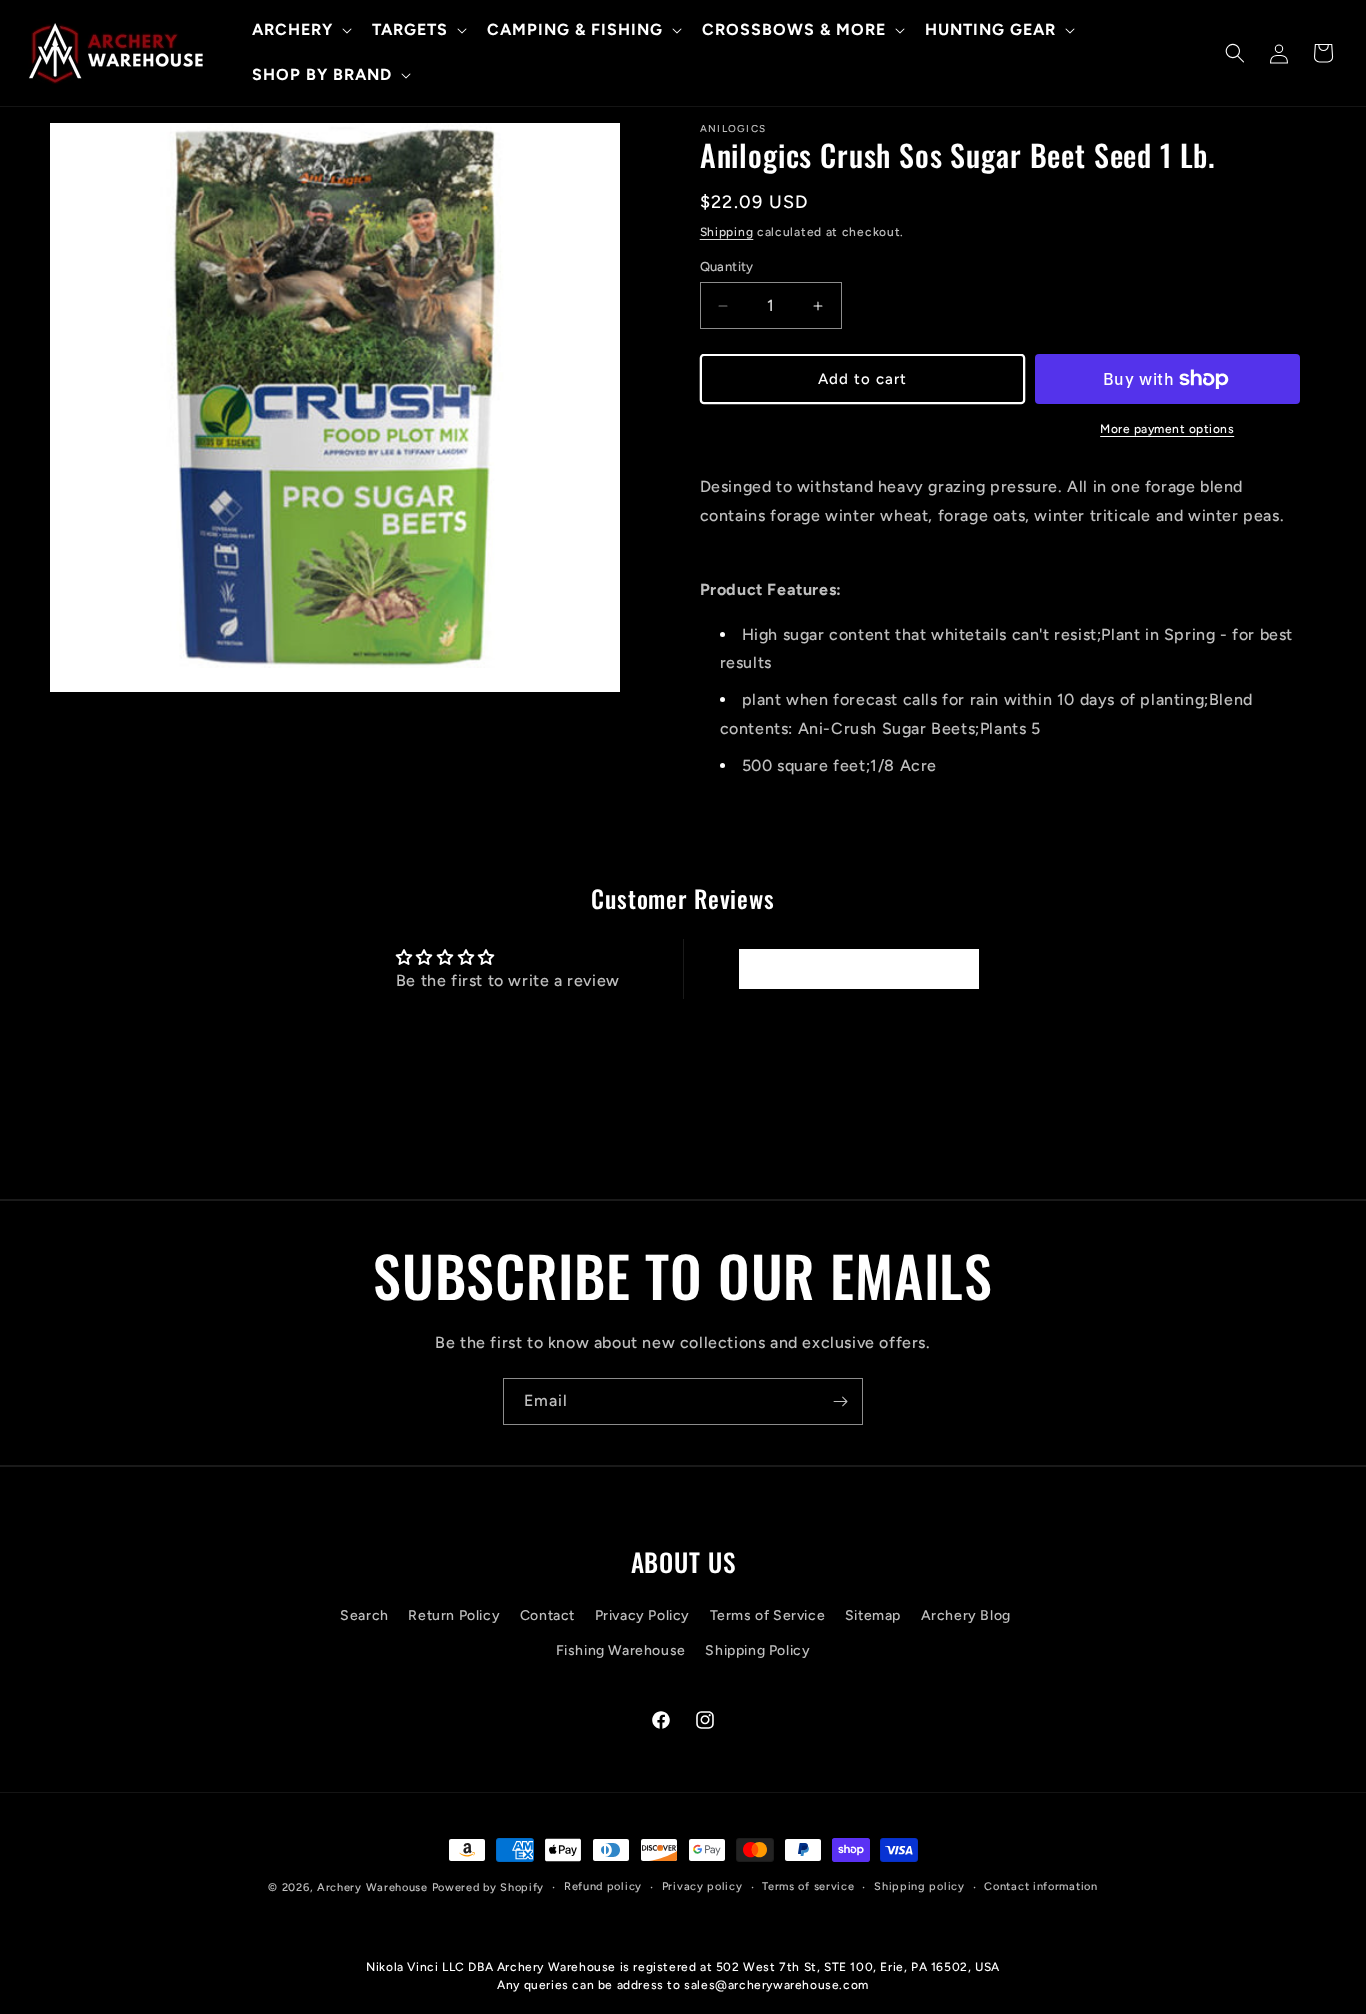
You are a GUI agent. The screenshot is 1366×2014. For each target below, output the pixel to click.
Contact (547, 1615)
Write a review (858, 968)
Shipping (727, 232)
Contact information (1040, 1886)
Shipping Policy (757, 1650)
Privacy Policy (642, 1615)
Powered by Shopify (488, 1887)
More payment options (1167, 429)
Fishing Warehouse (621, 1650)
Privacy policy (702, 1886)
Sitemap (873, 1615)
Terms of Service (768, 1615)
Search (364, 1615)
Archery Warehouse (372, 1887)
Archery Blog (966, 1615)
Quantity (727, 266)
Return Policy (454, 1615)
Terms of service (808, 1886)
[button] (300, 30)
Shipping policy (919, 1886)
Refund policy (603, 1886)
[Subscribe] (840, 1401)
